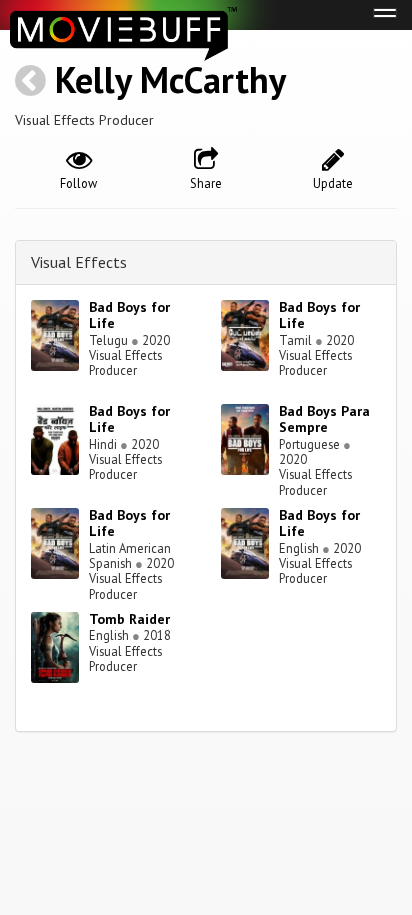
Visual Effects (79, 262)
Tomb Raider (129, 619)
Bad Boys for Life (129, 315)
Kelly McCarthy (170, 79)
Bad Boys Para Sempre (324, 419)
